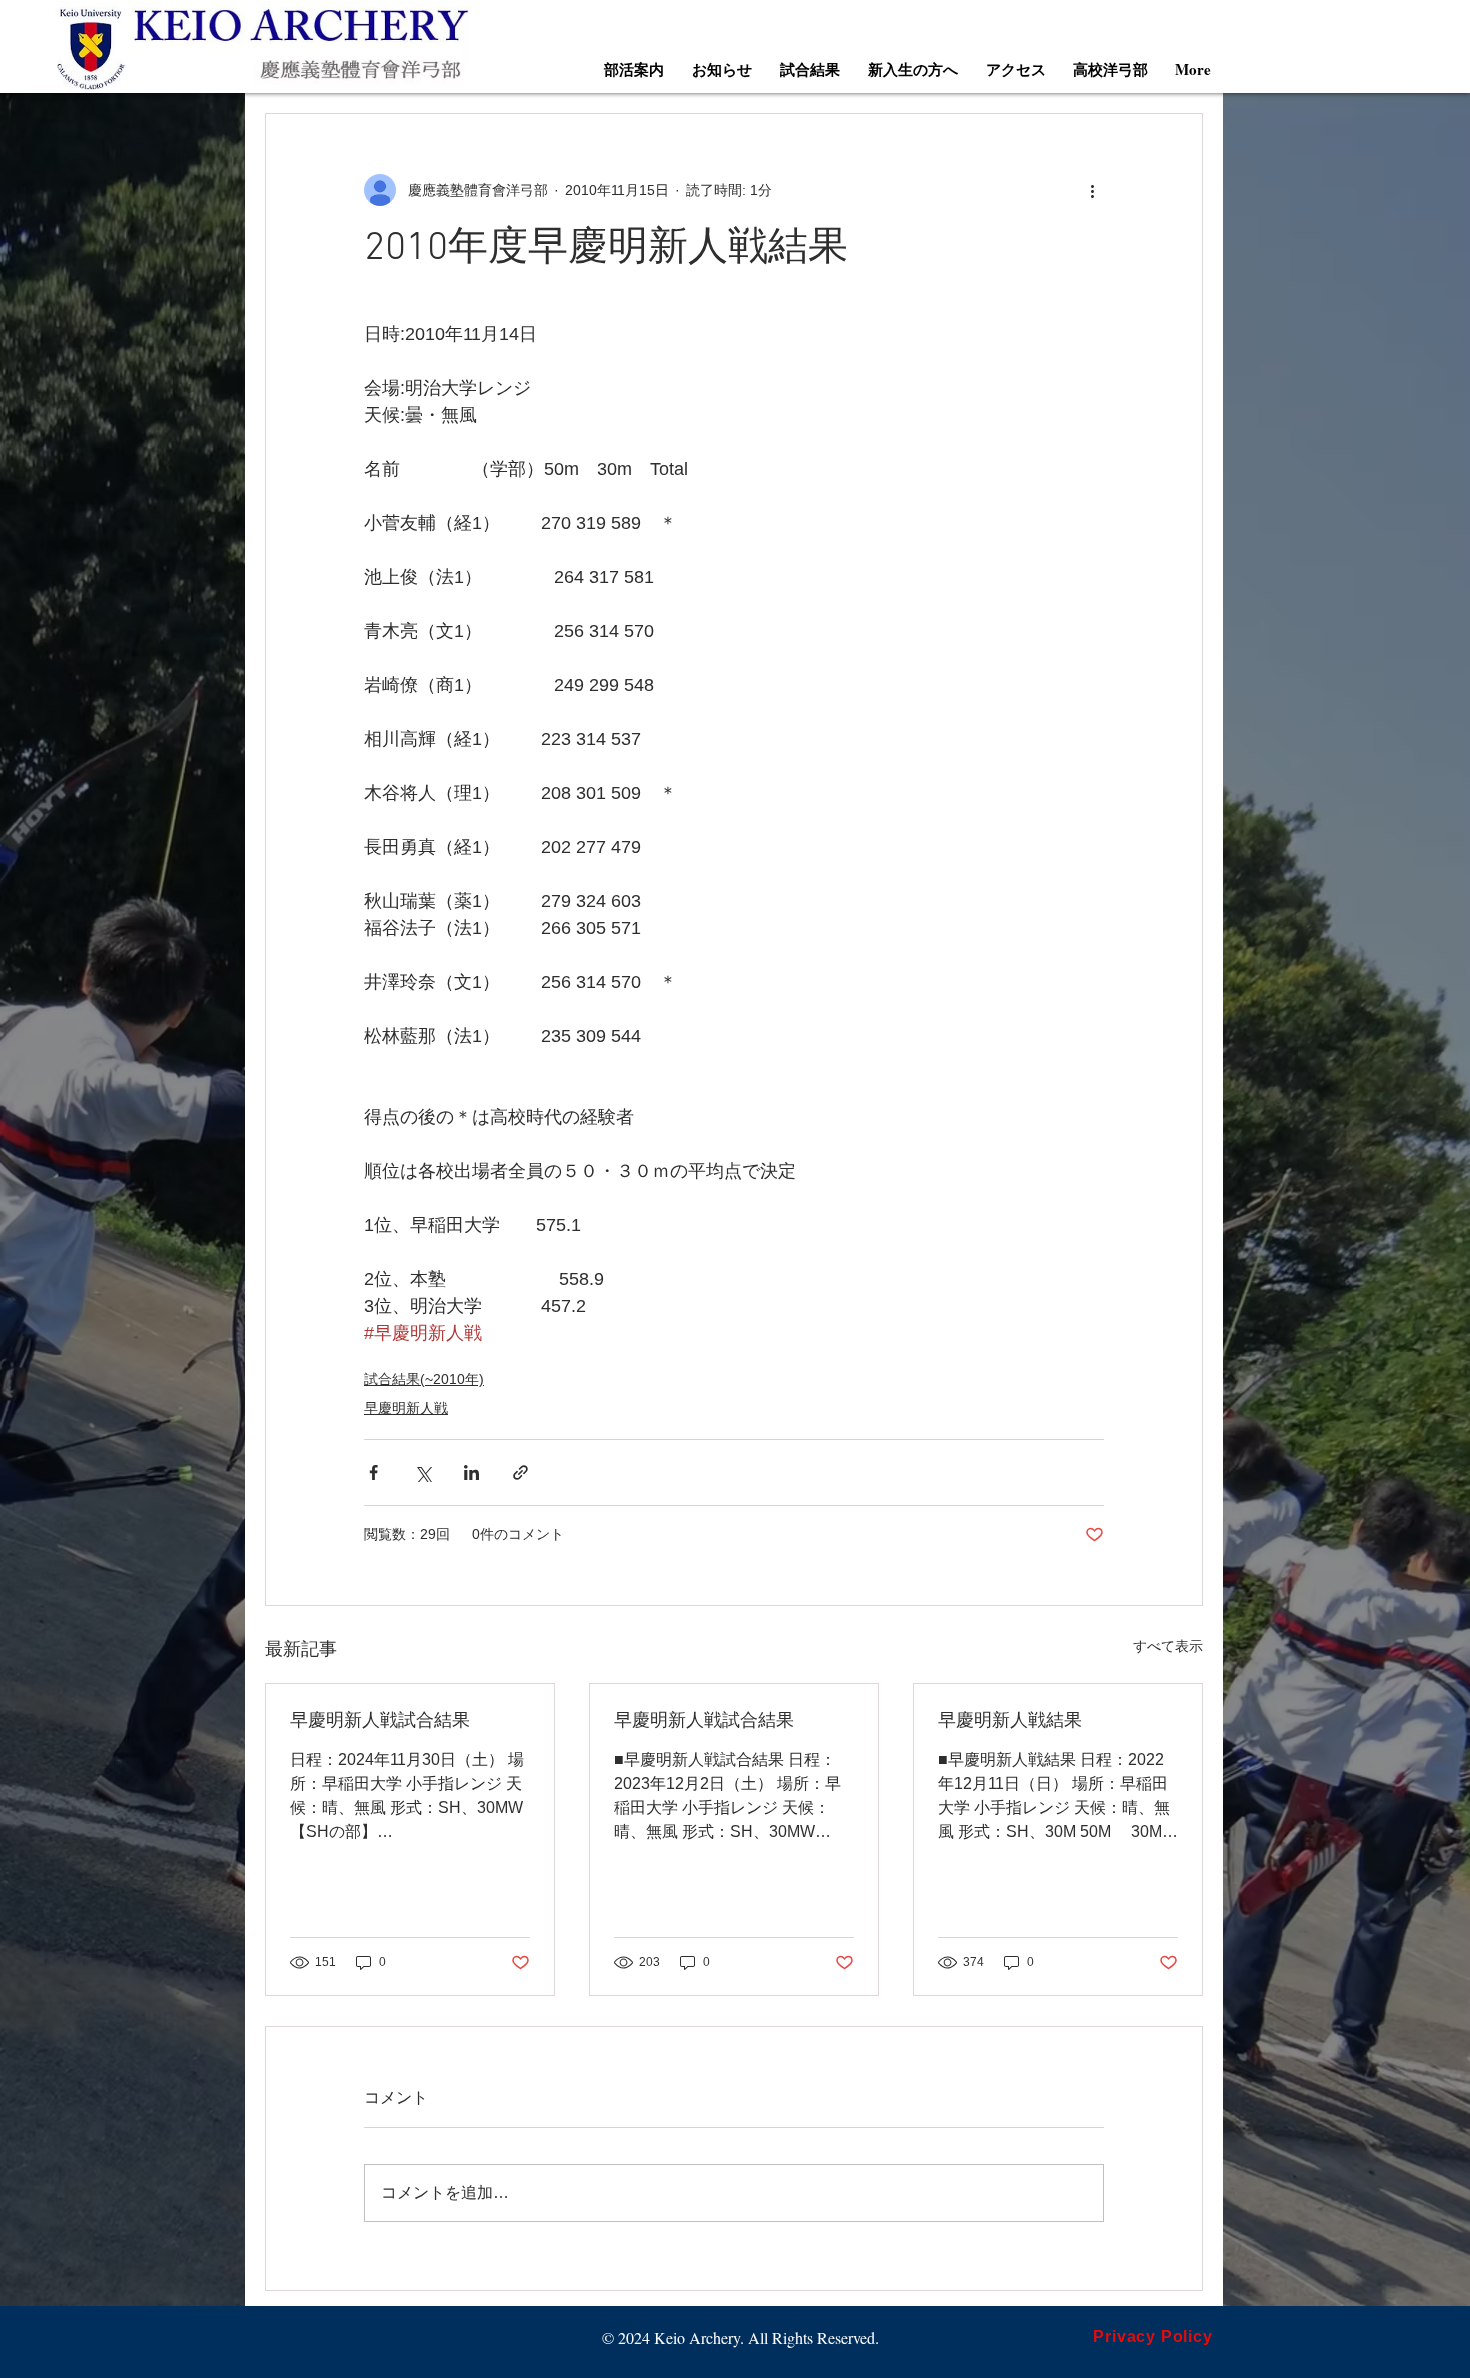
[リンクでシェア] (520, 1472)
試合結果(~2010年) (424, 1379)
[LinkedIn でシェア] (471, 1472)
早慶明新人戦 (406, 1408)
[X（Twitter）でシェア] (422, 1472)
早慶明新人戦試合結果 (380, 1721)
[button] (634, 69)
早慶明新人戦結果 (1010, 1721)
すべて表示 (1168, 1646)
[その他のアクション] (1092, 190)
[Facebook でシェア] (373, 1472)
